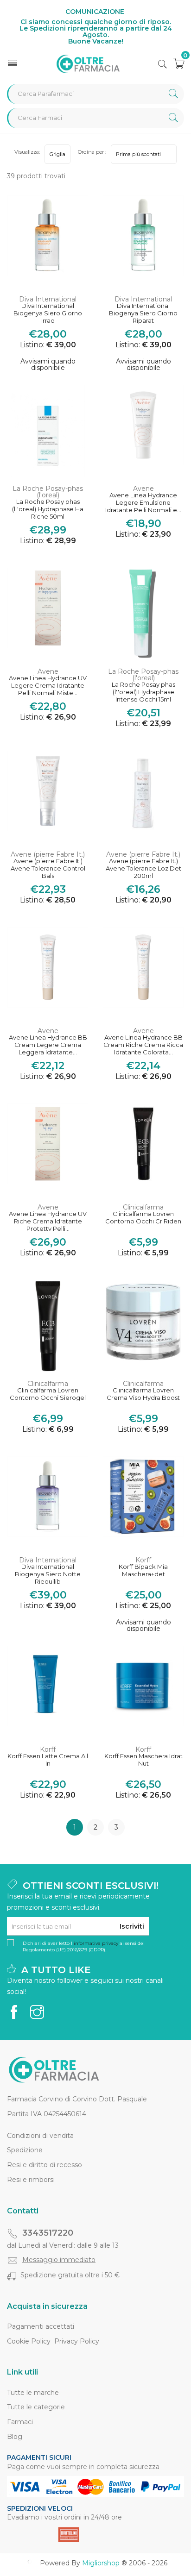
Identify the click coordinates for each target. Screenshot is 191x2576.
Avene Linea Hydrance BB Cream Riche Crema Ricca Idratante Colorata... (143, 1045)
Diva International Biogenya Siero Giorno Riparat (143, 313)
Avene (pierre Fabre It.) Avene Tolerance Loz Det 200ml (143, 868)
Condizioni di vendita (40, 2136)
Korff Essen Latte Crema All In (48, 1760)
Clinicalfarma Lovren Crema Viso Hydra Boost (143, 1394)
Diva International (48, 299)
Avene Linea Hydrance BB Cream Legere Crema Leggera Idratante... (48, 1045)
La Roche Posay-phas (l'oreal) (48, 492)
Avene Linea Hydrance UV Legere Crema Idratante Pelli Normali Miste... (48, 685)
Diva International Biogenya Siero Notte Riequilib (48, 1574)
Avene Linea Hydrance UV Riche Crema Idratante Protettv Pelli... (48, 1221)
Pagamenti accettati (41, 2326)
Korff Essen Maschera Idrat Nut (143, 1760)
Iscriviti (132, 1926)
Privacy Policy (77, 2341)
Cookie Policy (29, 2341)
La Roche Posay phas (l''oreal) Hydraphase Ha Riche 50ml (48, 509)
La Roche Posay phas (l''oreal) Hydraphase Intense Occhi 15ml (143, 692)
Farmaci (20, 2422)
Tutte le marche (33, 2393)
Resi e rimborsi (31, 2180)
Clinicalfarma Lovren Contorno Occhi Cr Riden (143, 1218)
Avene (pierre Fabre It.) (48, 854)
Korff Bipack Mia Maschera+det (143, 1570)
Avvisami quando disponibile (48, 364)
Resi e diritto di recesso (45, 2165)
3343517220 (48, 2233)
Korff (143, 1560)
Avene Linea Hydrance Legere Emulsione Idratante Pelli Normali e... (143, 502)
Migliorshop (101, 2563)
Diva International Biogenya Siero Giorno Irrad (48, 313)
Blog (15, 2437)
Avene (143, 489)
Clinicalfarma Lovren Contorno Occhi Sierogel (48, 1394)
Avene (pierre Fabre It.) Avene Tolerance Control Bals (48, 868)
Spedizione (25, 2150)
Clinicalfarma (143, 1207)
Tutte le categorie (36, 2407)
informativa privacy (96, 1943)
